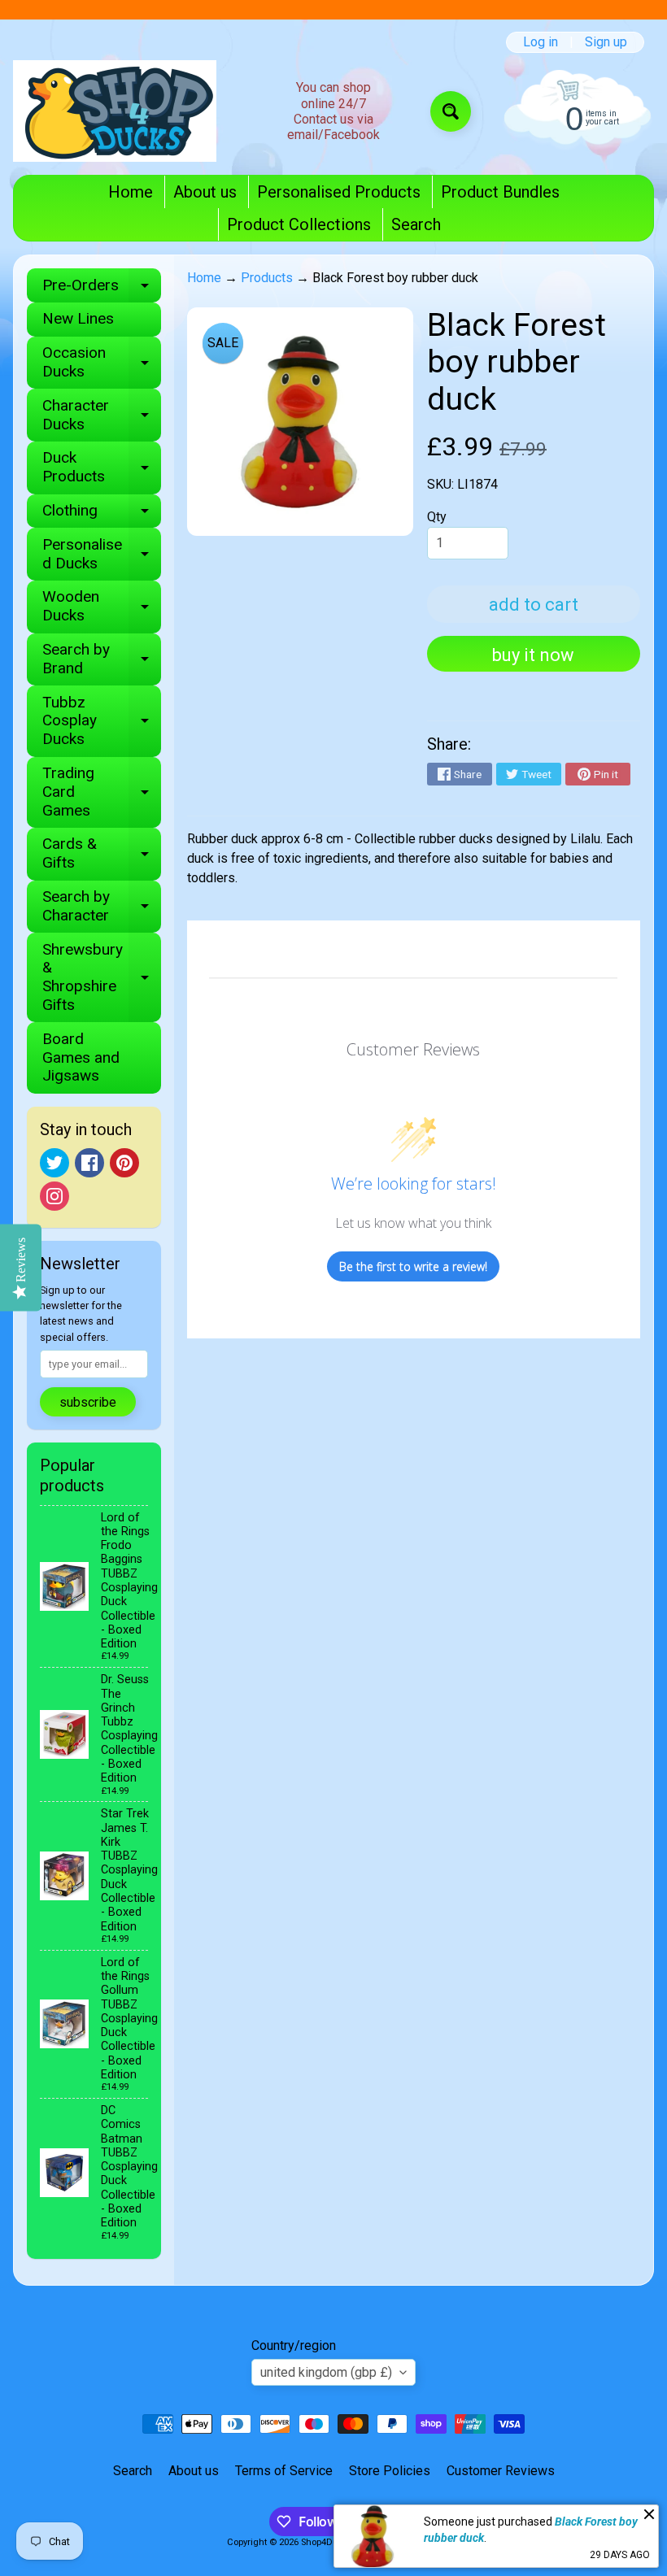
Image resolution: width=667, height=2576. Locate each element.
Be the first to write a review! (413, 1266)
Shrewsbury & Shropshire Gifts (102, 977)
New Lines (78, 318)
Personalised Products (339, 192)
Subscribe (88, 1402)
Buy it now (533, 655)
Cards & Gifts (102, 854)
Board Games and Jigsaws (81, 1057)
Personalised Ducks (102, 555)
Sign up (606, 42)
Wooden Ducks (102, 607)
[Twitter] (54, 1163)
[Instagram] (54, 1196)
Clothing (102, 514)
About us (205, 192)
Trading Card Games (102, 792)
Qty (437, 517)
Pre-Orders (102, 289)
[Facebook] (89, 1163)
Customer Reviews (501, 2471)
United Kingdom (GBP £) (326, 2372)
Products (267, 278)
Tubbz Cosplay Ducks (102, 721)
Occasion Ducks (102, 363)
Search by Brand (102, 659)
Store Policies (390, 2471)
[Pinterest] (124, 1163)
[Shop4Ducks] (115, 111)
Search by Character (102, 907)
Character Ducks (102, 416)
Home (131, 192)
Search (416, 224)
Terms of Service (284, 2471)
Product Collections (299, 224)
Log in (541, 42)
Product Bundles (500, 192)
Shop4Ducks (327, 2542)
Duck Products (102, 468)
